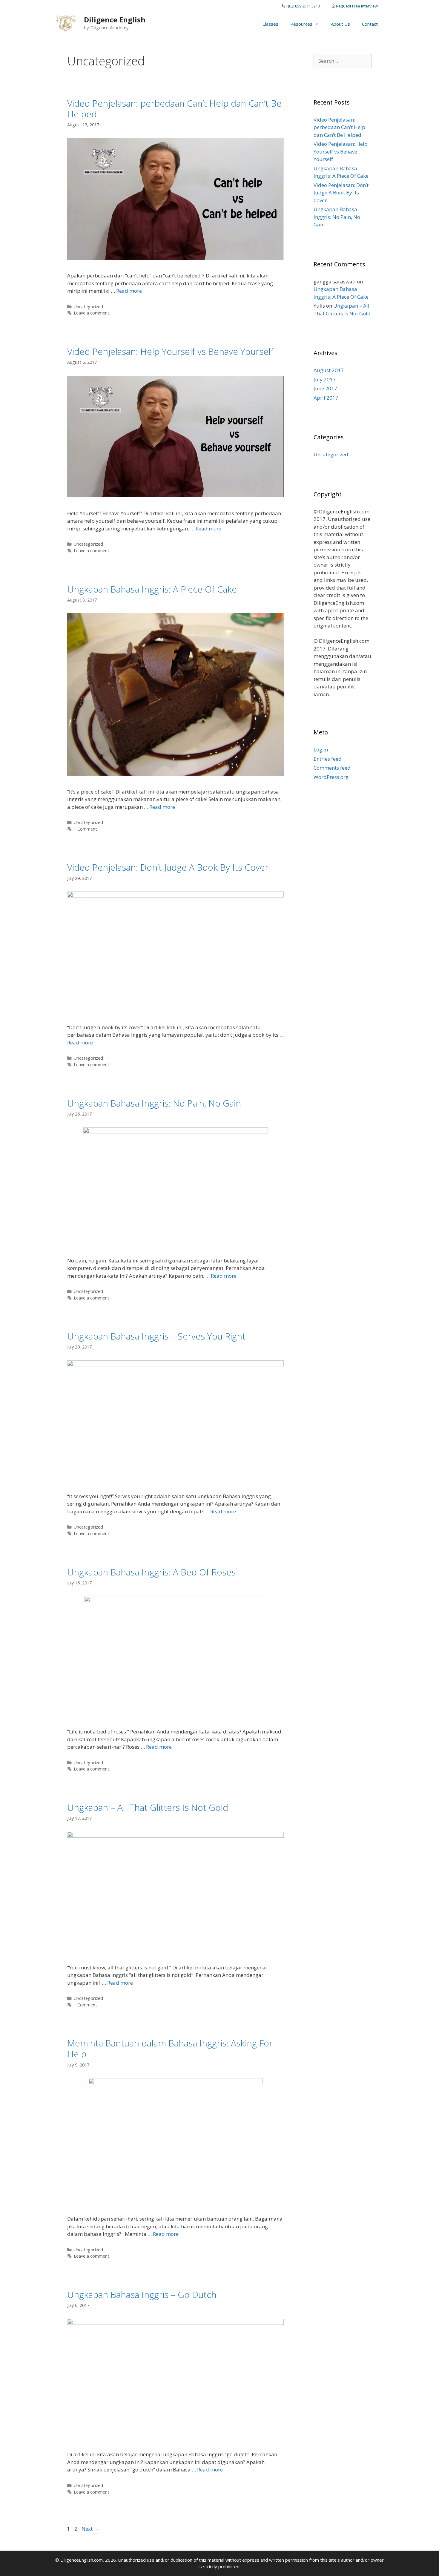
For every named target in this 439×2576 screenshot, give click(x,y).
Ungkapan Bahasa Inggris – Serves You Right (156, 1336)
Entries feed (328, 759)
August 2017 (329, 370)
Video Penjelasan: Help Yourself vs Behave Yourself (170, 351)
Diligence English (115, 20)
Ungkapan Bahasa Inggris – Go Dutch (142, 2295)
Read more (129, 291)
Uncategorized (88, 307)
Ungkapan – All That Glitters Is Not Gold (148, 1807)
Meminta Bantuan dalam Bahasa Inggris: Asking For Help (170, 2048)
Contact (370, 24)
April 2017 (326, 398)
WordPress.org (331, 777)
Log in (321, 750)
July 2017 (325, 379)
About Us (340, 24)
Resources (301, 24)
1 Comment (85, 829)
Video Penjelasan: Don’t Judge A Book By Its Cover (168, 867)
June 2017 (325, 388)
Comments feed (332, 768)
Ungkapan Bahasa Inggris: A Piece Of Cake (152, 589)
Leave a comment (92, 313)
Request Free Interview (356, 6)
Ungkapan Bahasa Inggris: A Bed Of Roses (151, 1572)
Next (90, 2529)
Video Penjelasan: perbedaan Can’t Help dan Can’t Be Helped (174, 109)
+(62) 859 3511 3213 (302, 6)
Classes (270, 24)
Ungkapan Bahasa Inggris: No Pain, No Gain (154, 1103)
